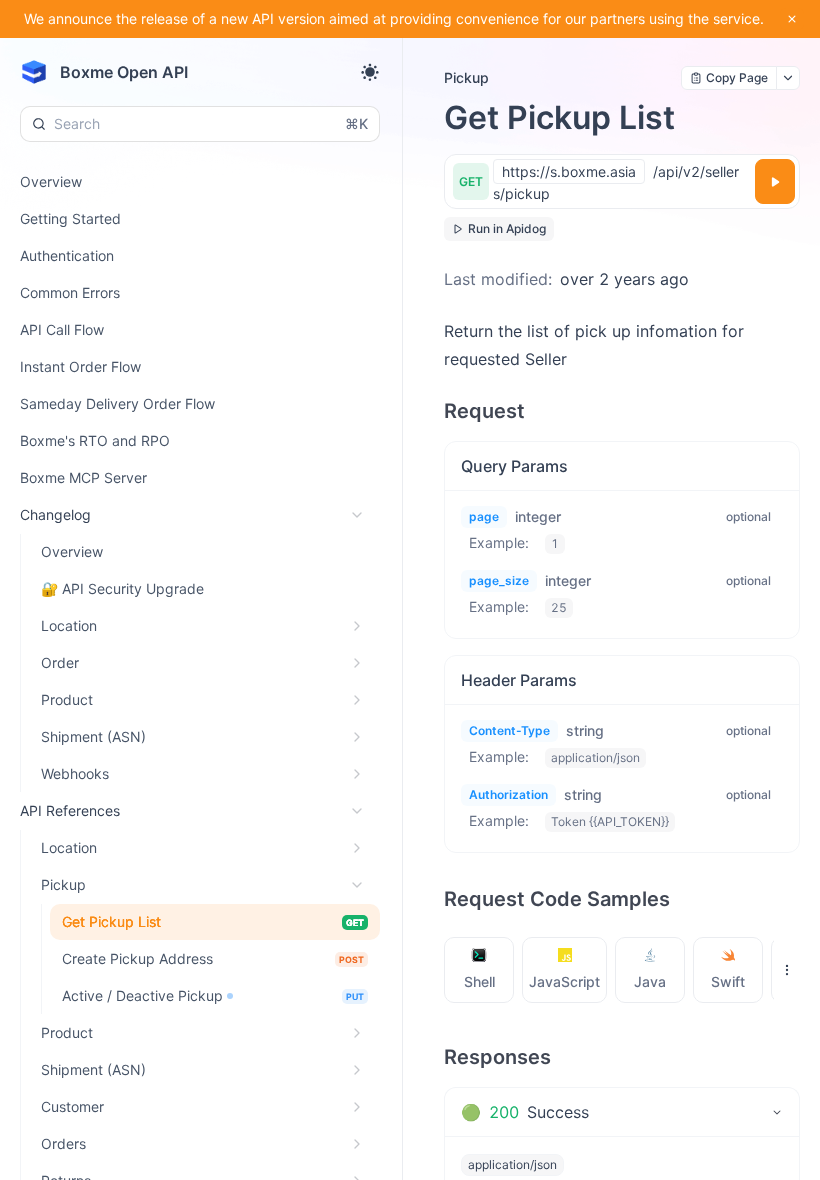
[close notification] (792, 19)
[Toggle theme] (370, 72)
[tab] (479, 970)
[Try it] (775, 181)
